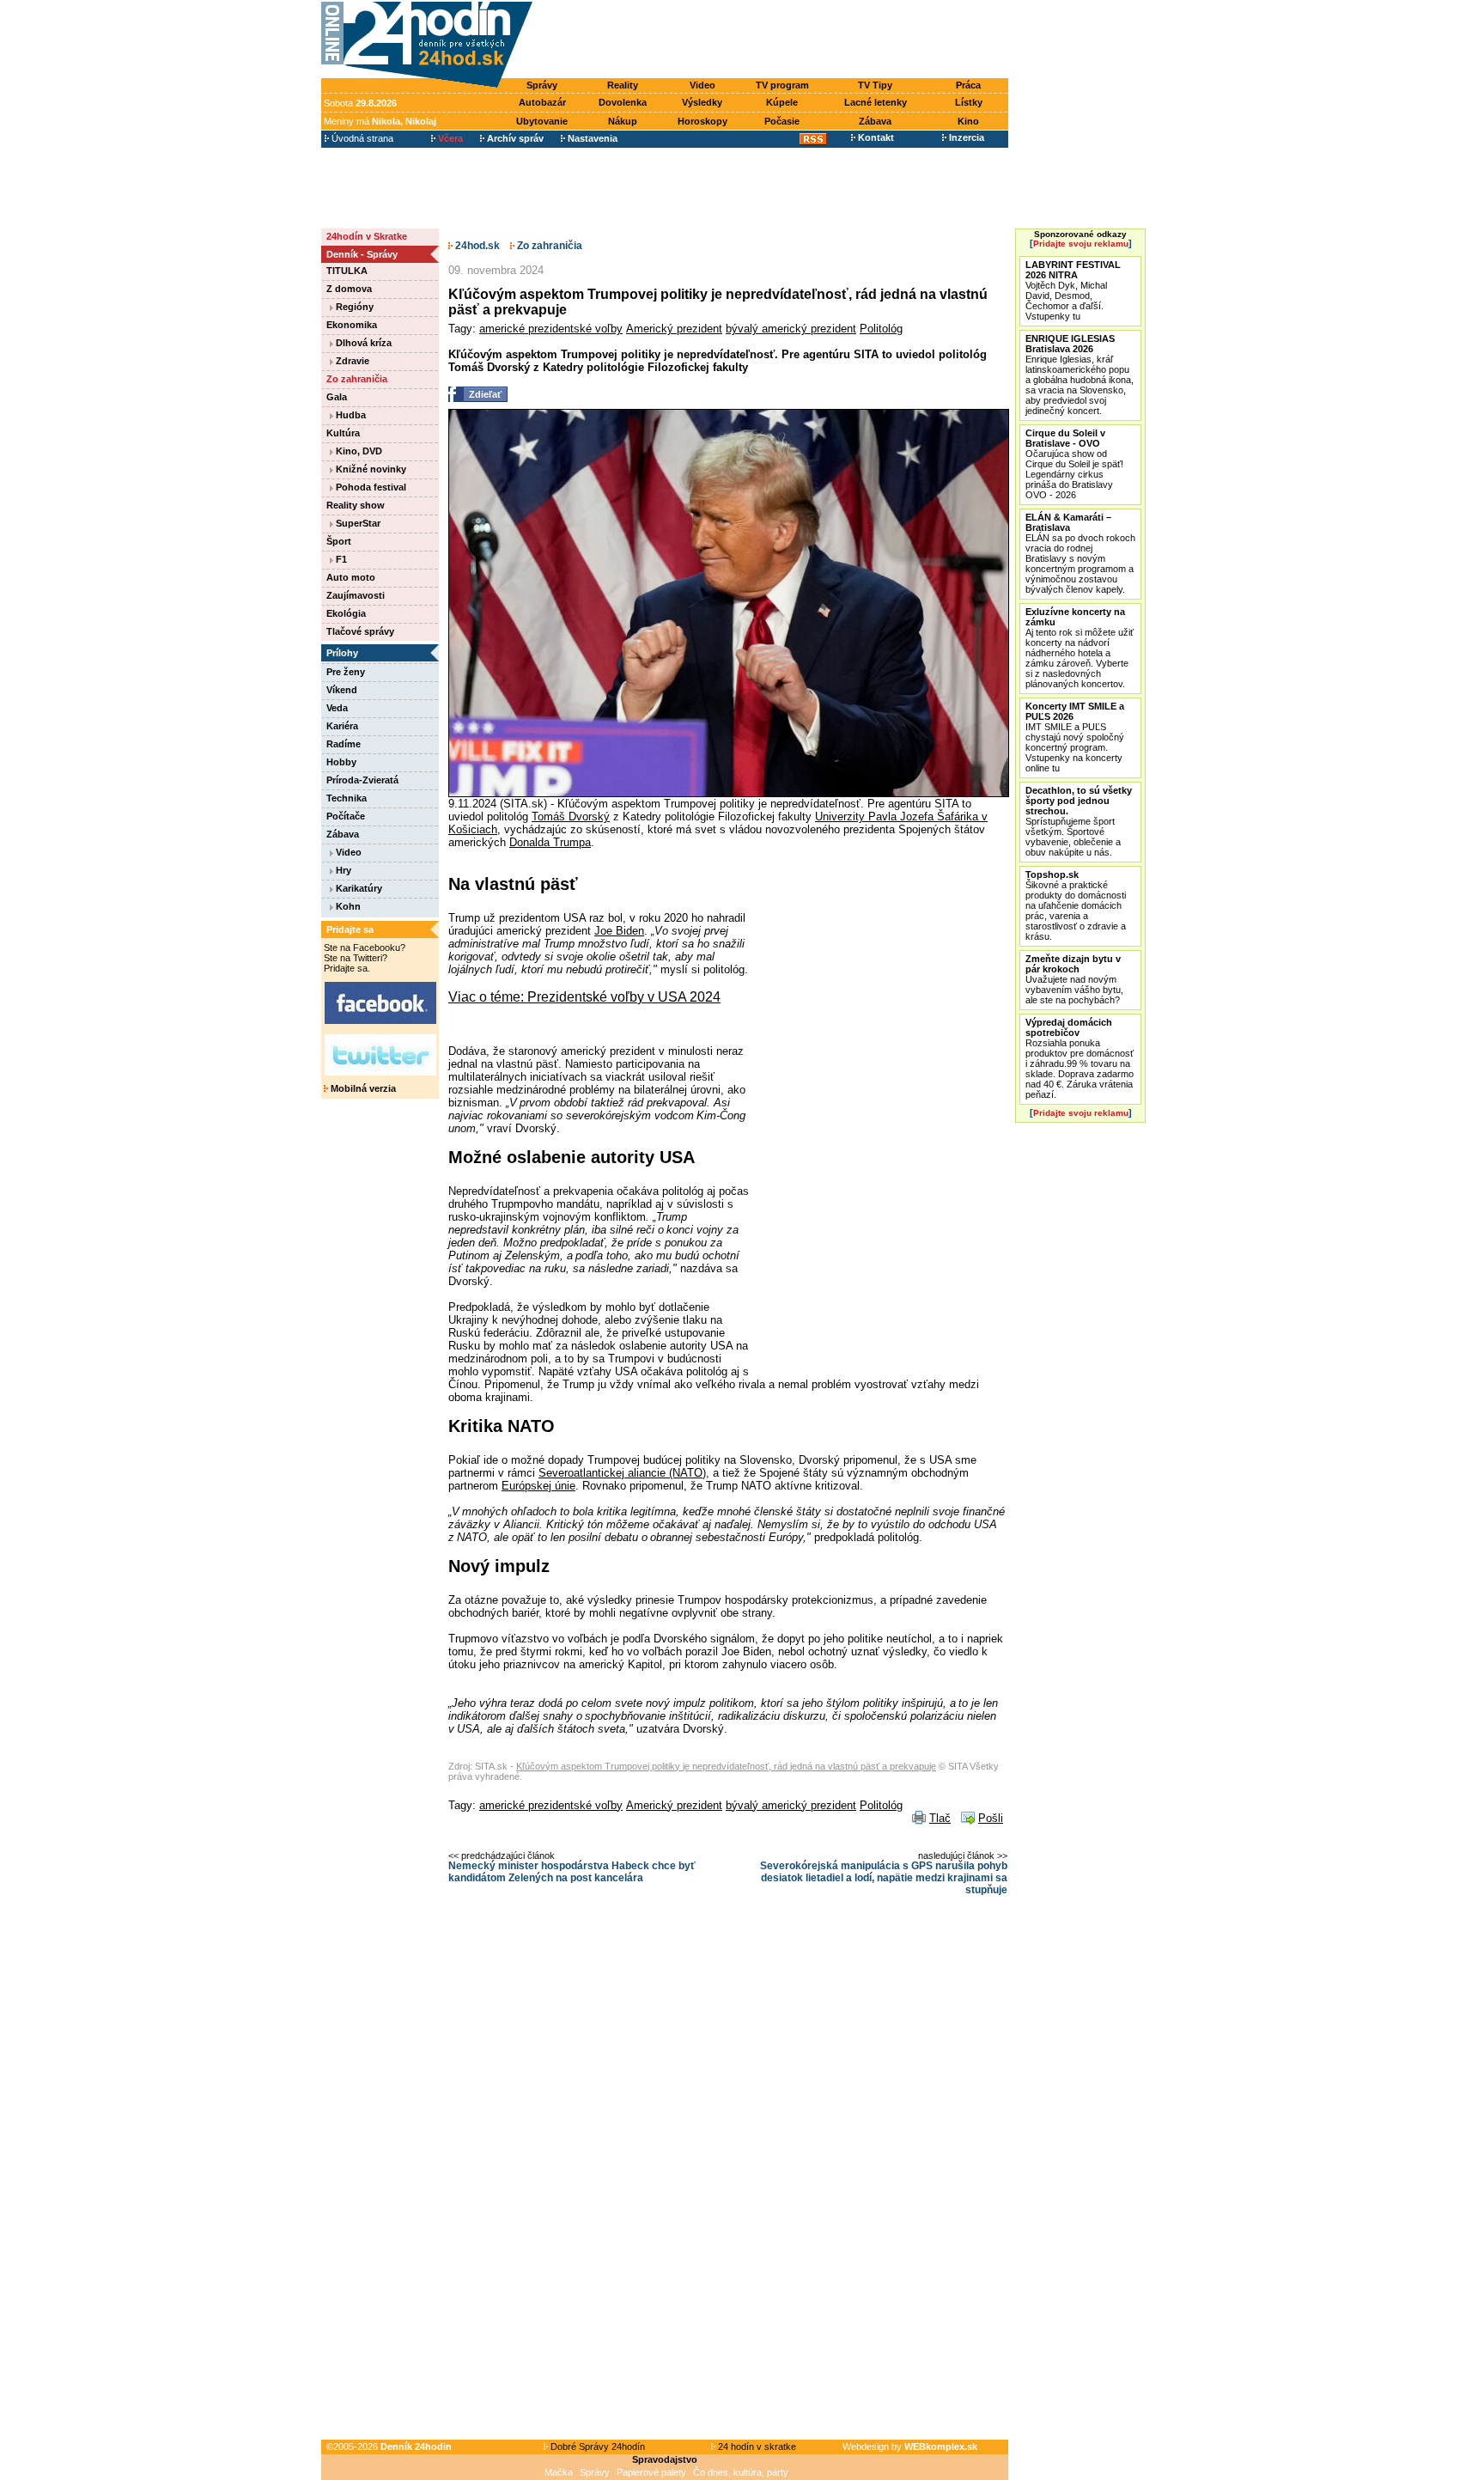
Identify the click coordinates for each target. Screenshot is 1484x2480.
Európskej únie (538, 1486)
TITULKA (347, 271)
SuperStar (357, 523)
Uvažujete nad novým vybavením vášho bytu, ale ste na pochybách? (1074, 979)
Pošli (991, 1818)
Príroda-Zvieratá (362, 780)
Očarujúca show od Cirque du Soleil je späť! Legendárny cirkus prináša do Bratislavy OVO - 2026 (1074, 464)
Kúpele (782, 102)
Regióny (353, 307)
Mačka (559, 2472)
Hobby (341, 762)
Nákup (623, 121)
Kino (968, 121)
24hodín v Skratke (367, 236)
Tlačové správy (360, 631)
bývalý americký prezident (791, 329)
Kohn (347, 906)
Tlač (940, 1818)
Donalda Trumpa (550, 842)
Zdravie (351, 361)
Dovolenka (623, 102)
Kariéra (342, 726)
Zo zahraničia (357, 379)
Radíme (344, 744)
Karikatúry (358, 888)
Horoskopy (702, 121)
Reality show (356, 505)
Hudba (350, 415)
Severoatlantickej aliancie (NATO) (622, 1473)
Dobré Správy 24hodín (596, 2446)
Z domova (349, 289)
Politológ (881, 329)
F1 (340, 559)
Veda (337, 708)
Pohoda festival (370, 487)
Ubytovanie (542, 121)
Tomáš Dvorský (571, 817)
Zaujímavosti (356, 595)
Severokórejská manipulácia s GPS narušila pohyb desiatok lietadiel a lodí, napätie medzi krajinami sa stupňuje (884, 1878)
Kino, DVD (358, 451)
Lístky (969, 102)
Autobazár (542, 102)
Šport (339, 541)
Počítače (346, 816)
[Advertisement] (775, 40)
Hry (342, 870)
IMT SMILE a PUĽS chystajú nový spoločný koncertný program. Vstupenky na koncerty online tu (1075, 737)
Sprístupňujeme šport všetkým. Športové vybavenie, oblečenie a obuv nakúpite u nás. (1079, 821)
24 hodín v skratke (756, 2446)
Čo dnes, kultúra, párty (741, 2472)
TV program (782, 85)
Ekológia (346, 613)
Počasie (782, 121)
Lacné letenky (876, 102)
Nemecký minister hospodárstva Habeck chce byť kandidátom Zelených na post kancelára (572, 1872)
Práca (968, 85)
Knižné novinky (370, 469)
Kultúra (343, 433)
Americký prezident (674, 329)
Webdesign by (910, 2446)
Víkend (342, 690)
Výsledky (702, 102)
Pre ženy (346, 672)
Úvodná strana (361, 138)
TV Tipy (875, 85)
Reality (623, 85)
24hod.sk (476, 246)
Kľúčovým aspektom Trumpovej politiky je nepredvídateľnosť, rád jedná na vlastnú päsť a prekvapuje (726, 1766)
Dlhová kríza (362, 343)
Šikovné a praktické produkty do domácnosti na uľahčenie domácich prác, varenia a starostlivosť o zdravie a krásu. (1076, 905)
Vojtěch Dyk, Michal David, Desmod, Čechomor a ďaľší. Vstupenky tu (1073, 290)
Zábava (875, 121)
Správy (542, 85)
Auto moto (351, 577)
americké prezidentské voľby (551, 329)
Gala (337, 397)
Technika (347, 798)
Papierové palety (651, 2472)
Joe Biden (619, 931)
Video (702, 85)
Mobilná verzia (362, 1088)
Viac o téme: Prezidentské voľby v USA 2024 (584, 997)
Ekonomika (352, 325)
